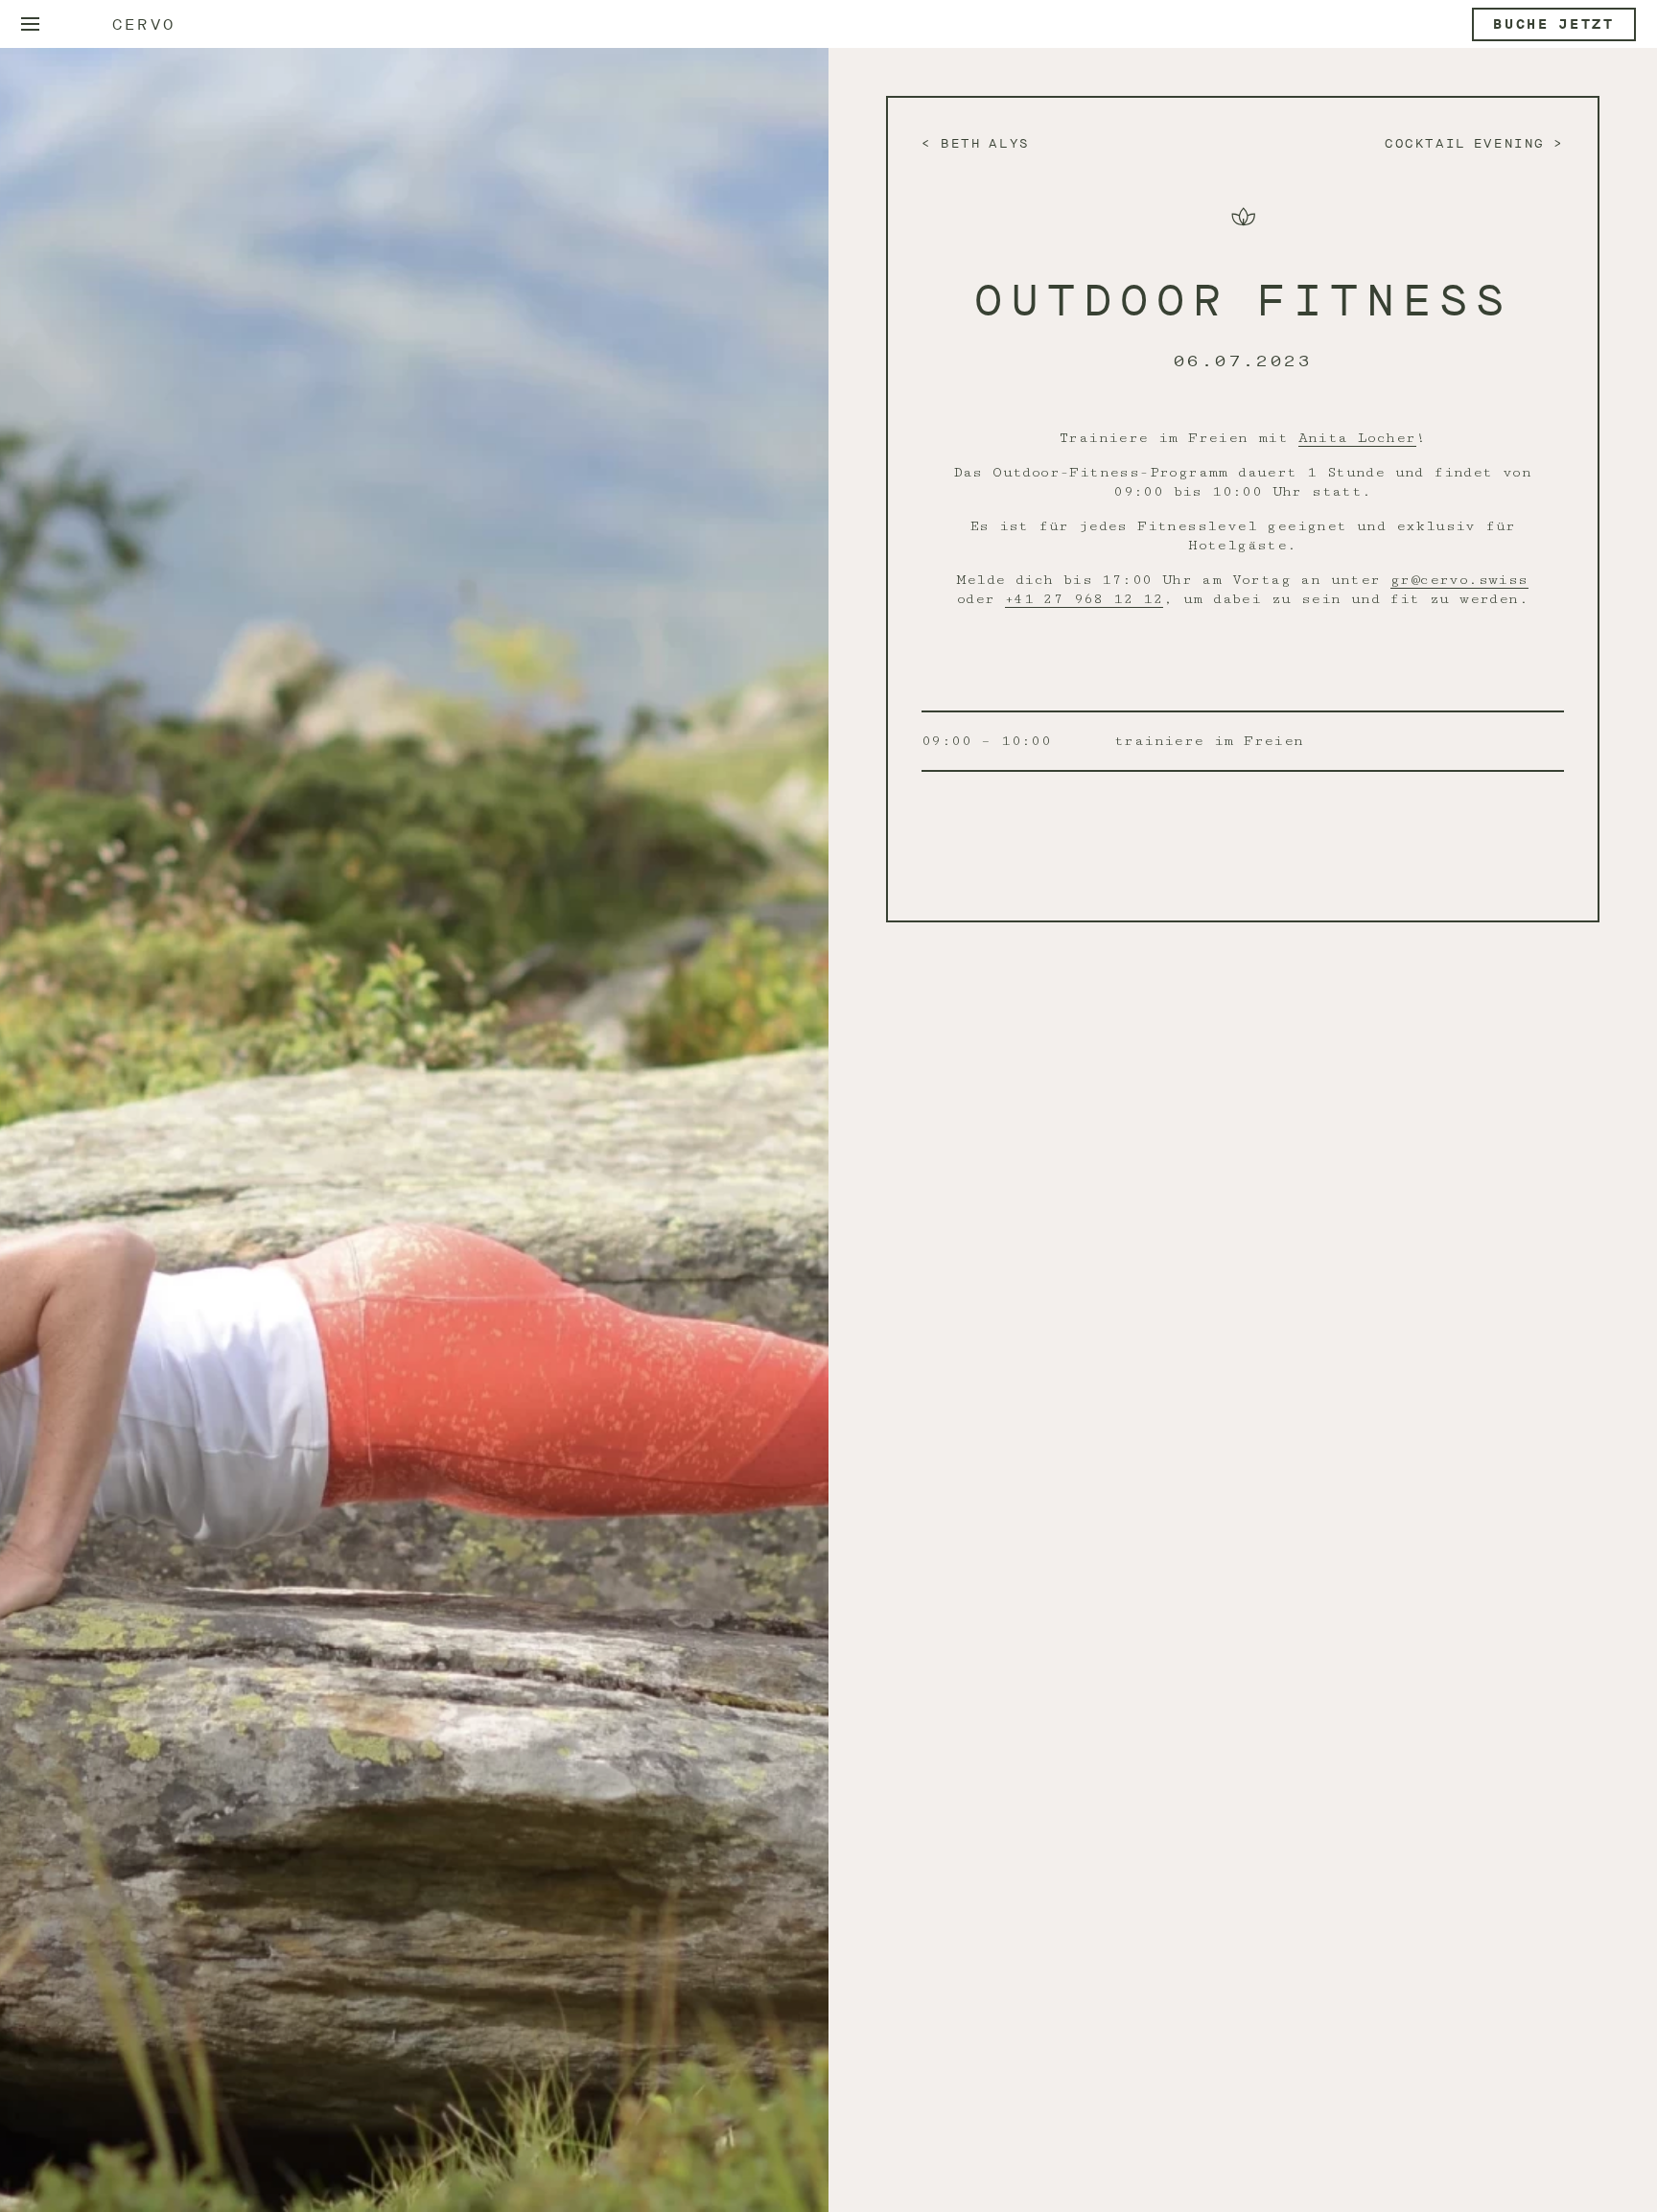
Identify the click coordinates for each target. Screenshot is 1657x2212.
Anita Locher (1357, 438)
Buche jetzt (1554, 24)
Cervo (144, 24)
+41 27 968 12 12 (1084, 599)
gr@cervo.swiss (1459, 580)
